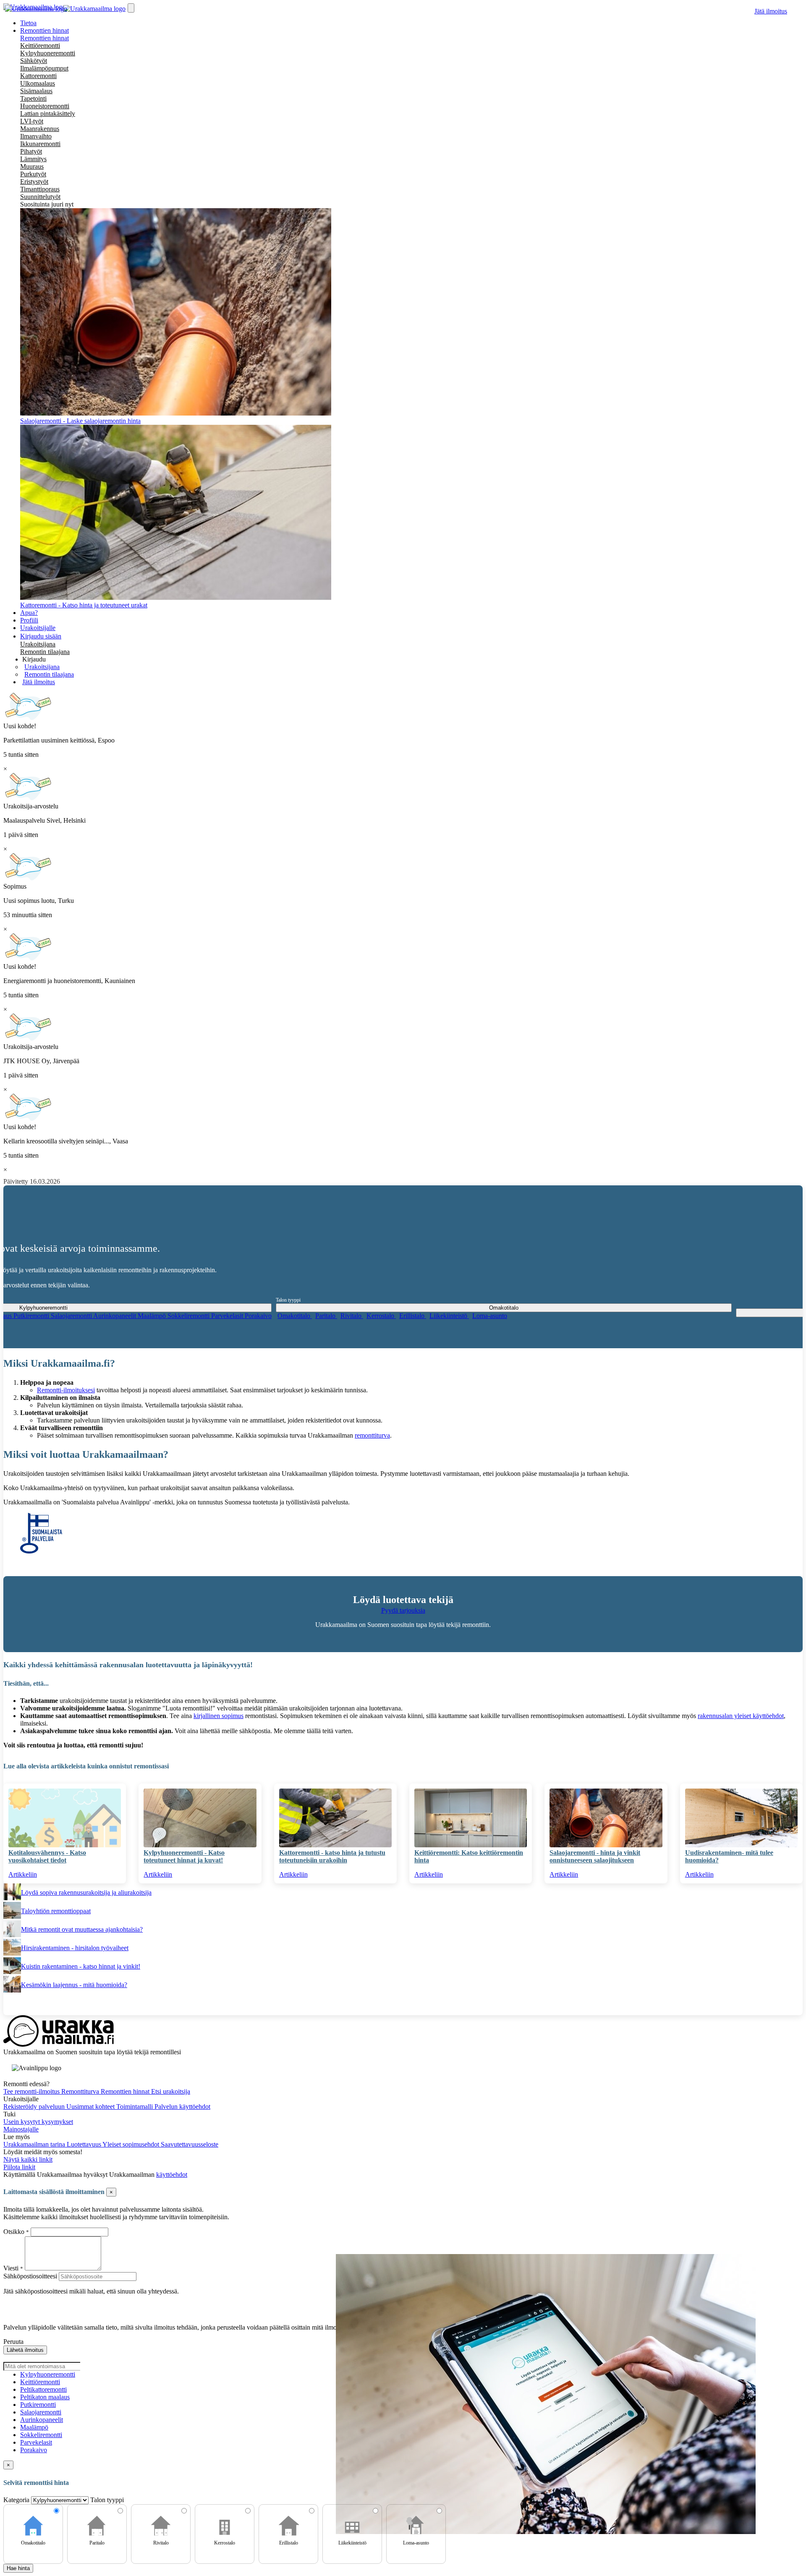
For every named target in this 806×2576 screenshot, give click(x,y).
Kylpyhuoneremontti (48, 53)
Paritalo (326, 1316)
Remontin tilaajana (45, 652)
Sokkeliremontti (189, 1316)
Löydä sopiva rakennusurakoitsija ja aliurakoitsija (86, 1892)
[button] (34, 659)
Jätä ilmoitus (771, 11)
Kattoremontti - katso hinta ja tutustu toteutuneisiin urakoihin (332, 1856)
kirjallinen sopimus (219, 1716)
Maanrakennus (40, 129)
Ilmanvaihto (36, 136)
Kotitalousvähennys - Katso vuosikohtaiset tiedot (47, 1856)
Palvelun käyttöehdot (182, 2107)
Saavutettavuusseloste (190, 2144)
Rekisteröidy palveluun (35, 2107)
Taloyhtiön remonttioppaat (56, 1911)
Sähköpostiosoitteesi (30, 2276)
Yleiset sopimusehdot (132, 2144)
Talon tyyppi (288, 1300)
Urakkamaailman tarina (35, 2144)
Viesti (11, 2268)
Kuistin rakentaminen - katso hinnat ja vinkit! (81, 1966)
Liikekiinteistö (449, 1316)
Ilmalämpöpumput (44, 68)
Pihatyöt (31, 151)
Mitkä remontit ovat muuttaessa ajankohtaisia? (82, 1929)
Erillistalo (413, 1316)
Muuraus (32, 166)
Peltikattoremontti (43, 2389)
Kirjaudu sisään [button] (41, 636)
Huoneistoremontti (45, 106)
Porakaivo (258, 1316)
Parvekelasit (228, 1316)
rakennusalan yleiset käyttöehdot (741, 1716)
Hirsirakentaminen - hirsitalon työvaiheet (75, 1948)
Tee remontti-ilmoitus (32, 2091)
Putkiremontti (32, 1316)
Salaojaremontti (72, 1316)
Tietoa (28, 23)
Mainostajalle (21, 2129)
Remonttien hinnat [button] (44, 30)
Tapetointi (33, 98)
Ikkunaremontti (40, 144)
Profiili (29, 620)
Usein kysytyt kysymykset (38, 2122)
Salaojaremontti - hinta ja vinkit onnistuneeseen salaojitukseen (595, 1856)
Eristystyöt (34, 182)
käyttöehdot (172, 2175)
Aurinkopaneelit (115, 1316)
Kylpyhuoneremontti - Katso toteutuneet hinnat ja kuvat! (184, 1856)
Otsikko (15, 2232)
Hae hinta (18, 2568)
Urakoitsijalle (38, 628)
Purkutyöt (33, 174)
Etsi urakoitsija (171, 2091)
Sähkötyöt (34, 61)
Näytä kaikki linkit (28, 2159)
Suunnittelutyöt (40, 197)
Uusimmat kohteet (91, 2107)
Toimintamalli (135, 2107)
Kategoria (17, 2500)
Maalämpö (153, 1316)
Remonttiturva (81, 2091)
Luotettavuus (85, 2144)
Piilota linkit (19, 2167)
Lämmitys (33, 159)
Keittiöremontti (40, 46)
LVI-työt (32, 121)
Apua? (29, 613)
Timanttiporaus (40, 189)
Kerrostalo (381, 1316)
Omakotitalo (295, 1316)
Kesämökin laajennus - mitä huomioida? (74, 1985)
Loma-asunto (490, 1316)
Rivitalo (352, 1316)
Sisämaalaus (36, 91)
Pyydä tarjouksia (403, 1610)
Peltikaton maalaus (45, 2397)
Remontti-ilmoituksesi (66, 1390)
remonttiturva (372, 1435)
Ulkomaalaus (38, 83)
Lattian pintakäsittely (48, 114)
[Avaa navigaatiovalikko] (131, 8)
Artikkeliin (23, 1874)
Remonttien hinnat (44, 38)
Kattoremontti (38, 76)
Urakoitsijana (38, 644)
